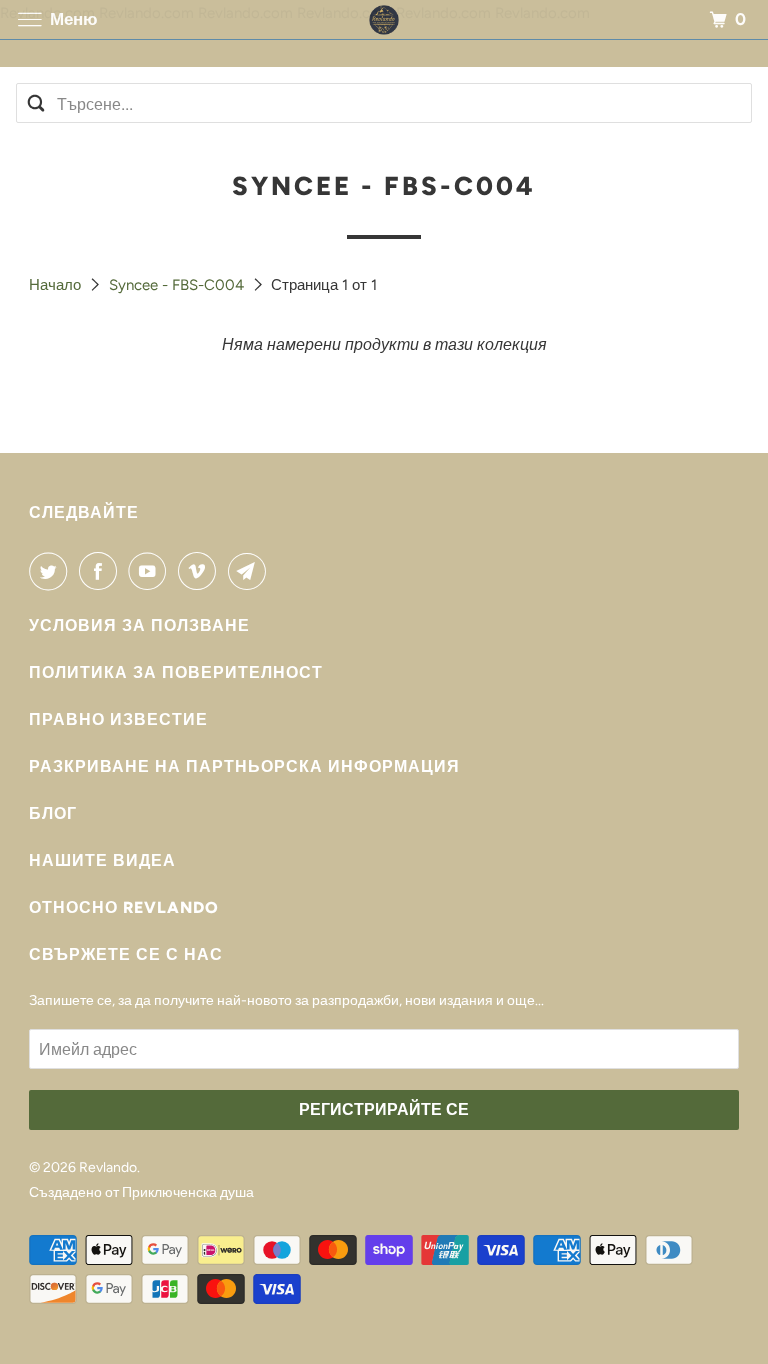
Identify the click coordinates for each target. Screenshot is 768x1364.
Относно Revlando (124, 907)
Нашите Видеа (102, 860)
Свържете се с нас (126, 954)
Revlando (108, 1167)
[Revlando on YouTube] (151, 571)
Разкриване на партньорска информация (244, 766)
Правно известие (118, 719)
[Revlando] (384, 19)
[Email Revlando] (251, 571)
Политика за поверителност (176, 672)
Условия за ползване (139, 625)
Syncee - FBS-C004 (178, 285)
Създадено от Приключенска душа (141, 1192)
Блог (53, 813)
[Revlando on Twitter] (52, 571)
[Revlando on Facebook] (102, 571)
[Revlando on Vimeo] (201, 571)
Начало (57, 285)
